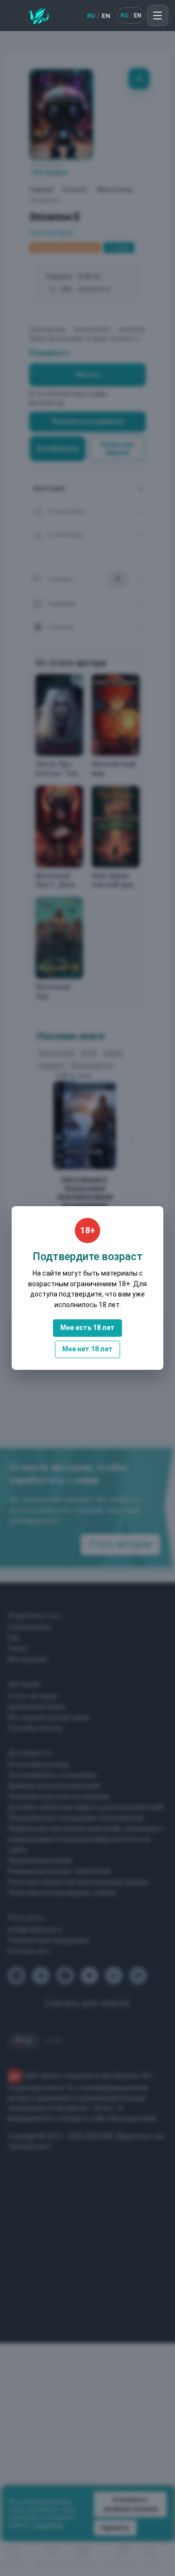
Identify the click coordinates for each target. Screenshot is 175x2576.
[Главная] (39, 16)
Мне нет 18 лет (87, 1349)
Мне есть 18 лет (87, 1328)
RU (91, 16)
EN (106, 16)
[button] (157, 16)
